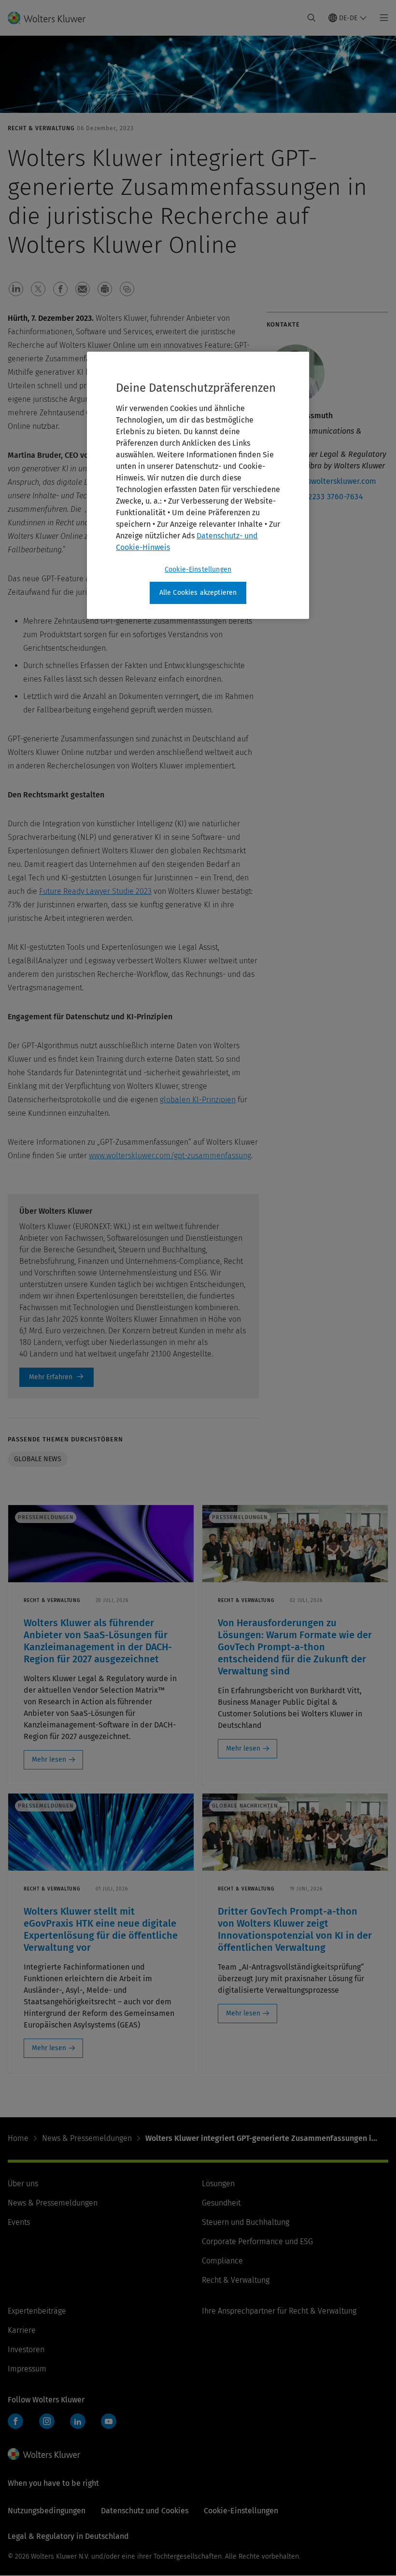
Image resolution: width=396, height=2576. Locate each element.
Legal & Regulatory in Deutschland (68, 2536)
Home (18, 2138)
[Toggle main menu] (381, 18)
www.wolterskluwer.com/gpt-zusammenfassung (170, 1156)
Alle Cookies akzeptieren (198, 593)
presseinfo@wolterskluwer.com (321, 481)
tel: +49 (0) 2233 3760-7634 (315, 497)
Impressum (27, 2369)
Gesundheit (221, 2203)
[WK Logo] (44, 2454)
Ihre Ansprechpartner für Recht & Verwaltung (279, 2311)
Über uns (23, 2184)
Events (19, 2222)
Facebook (15, 2421)
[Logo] (52, 18)
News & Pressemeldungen (87, 2138)
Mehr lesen (49, 1760)
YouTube (109, 2421)
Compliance (222, 2261)
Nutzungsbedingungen (47, 2511)
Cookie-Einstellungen (198, 569)
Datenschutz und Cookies (145, 2511)
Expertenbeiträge (37, 2311)
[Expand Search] (311, 18)
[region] (198, 485)
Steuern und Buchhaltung (246, 2222)
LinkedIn (78, 2421)
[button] (16, 289)
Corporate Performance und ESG (257, 2241)
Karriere (22, 2330)
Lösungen (218, 2184)
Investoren (26, 2350)
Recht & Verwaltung (236, 2280)
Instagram (47, 2421)
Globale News (38, 1459)
